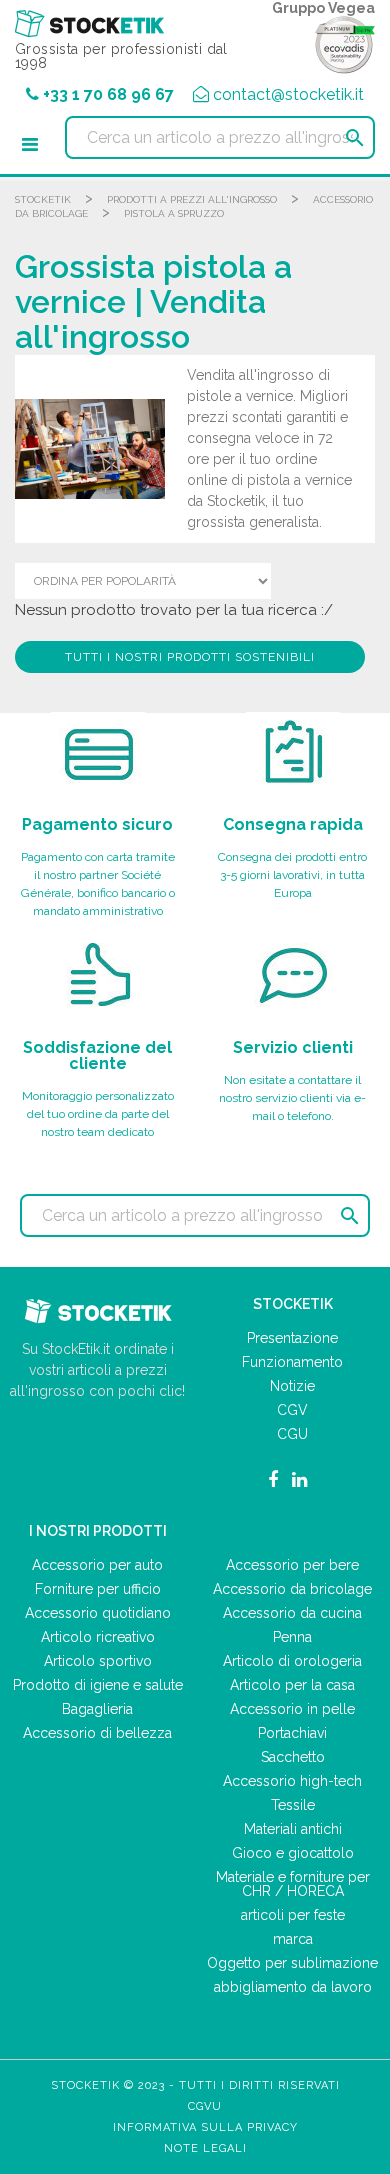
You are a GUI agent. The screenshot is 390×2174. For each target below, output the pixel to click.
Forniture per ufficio (98, 1589)
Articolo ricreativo (98, 1637)
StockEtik (43, 199)
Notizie (292, 1386)
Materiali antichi (293, 1829)
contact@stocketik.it (288, 94)
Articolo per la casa (292, 1685)
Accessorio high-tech (292, 1781)
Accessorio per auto (97, 1565)
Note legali (205, 2148)
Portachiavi (292, 1733)
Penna (292, 1637)
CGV (292, 1410)
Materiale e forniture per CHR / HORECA (293, 1884)
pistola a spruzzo (174, 213)
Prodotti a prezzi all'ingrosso (192, 199)
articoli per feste (293, 1915)
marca (293, 1939)
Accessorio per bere (292, 1565)
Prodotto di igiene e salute (98, 1685)
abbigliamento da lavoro (293, 1987)
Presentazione (292, 1338)
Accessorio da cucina (292, 1613)
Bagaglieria (97, 1709)
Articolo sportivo (98, 1661)
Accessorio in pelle (292, 1709)
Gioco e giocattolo (293, 1853)
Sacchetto (293, 1757)
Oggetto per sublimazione (292, 1963)
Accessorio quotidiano (98, 1613)
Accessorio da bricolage (292, 1589)
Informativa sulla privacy (205, 2127)
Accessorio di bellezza (97, 1733)
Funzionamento (292, 1362)
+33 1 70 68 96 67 (108, 94)
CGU (292, 1434)
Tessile (293, 1805)
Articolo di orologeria (292, 1661)
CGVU (205, 2106)
